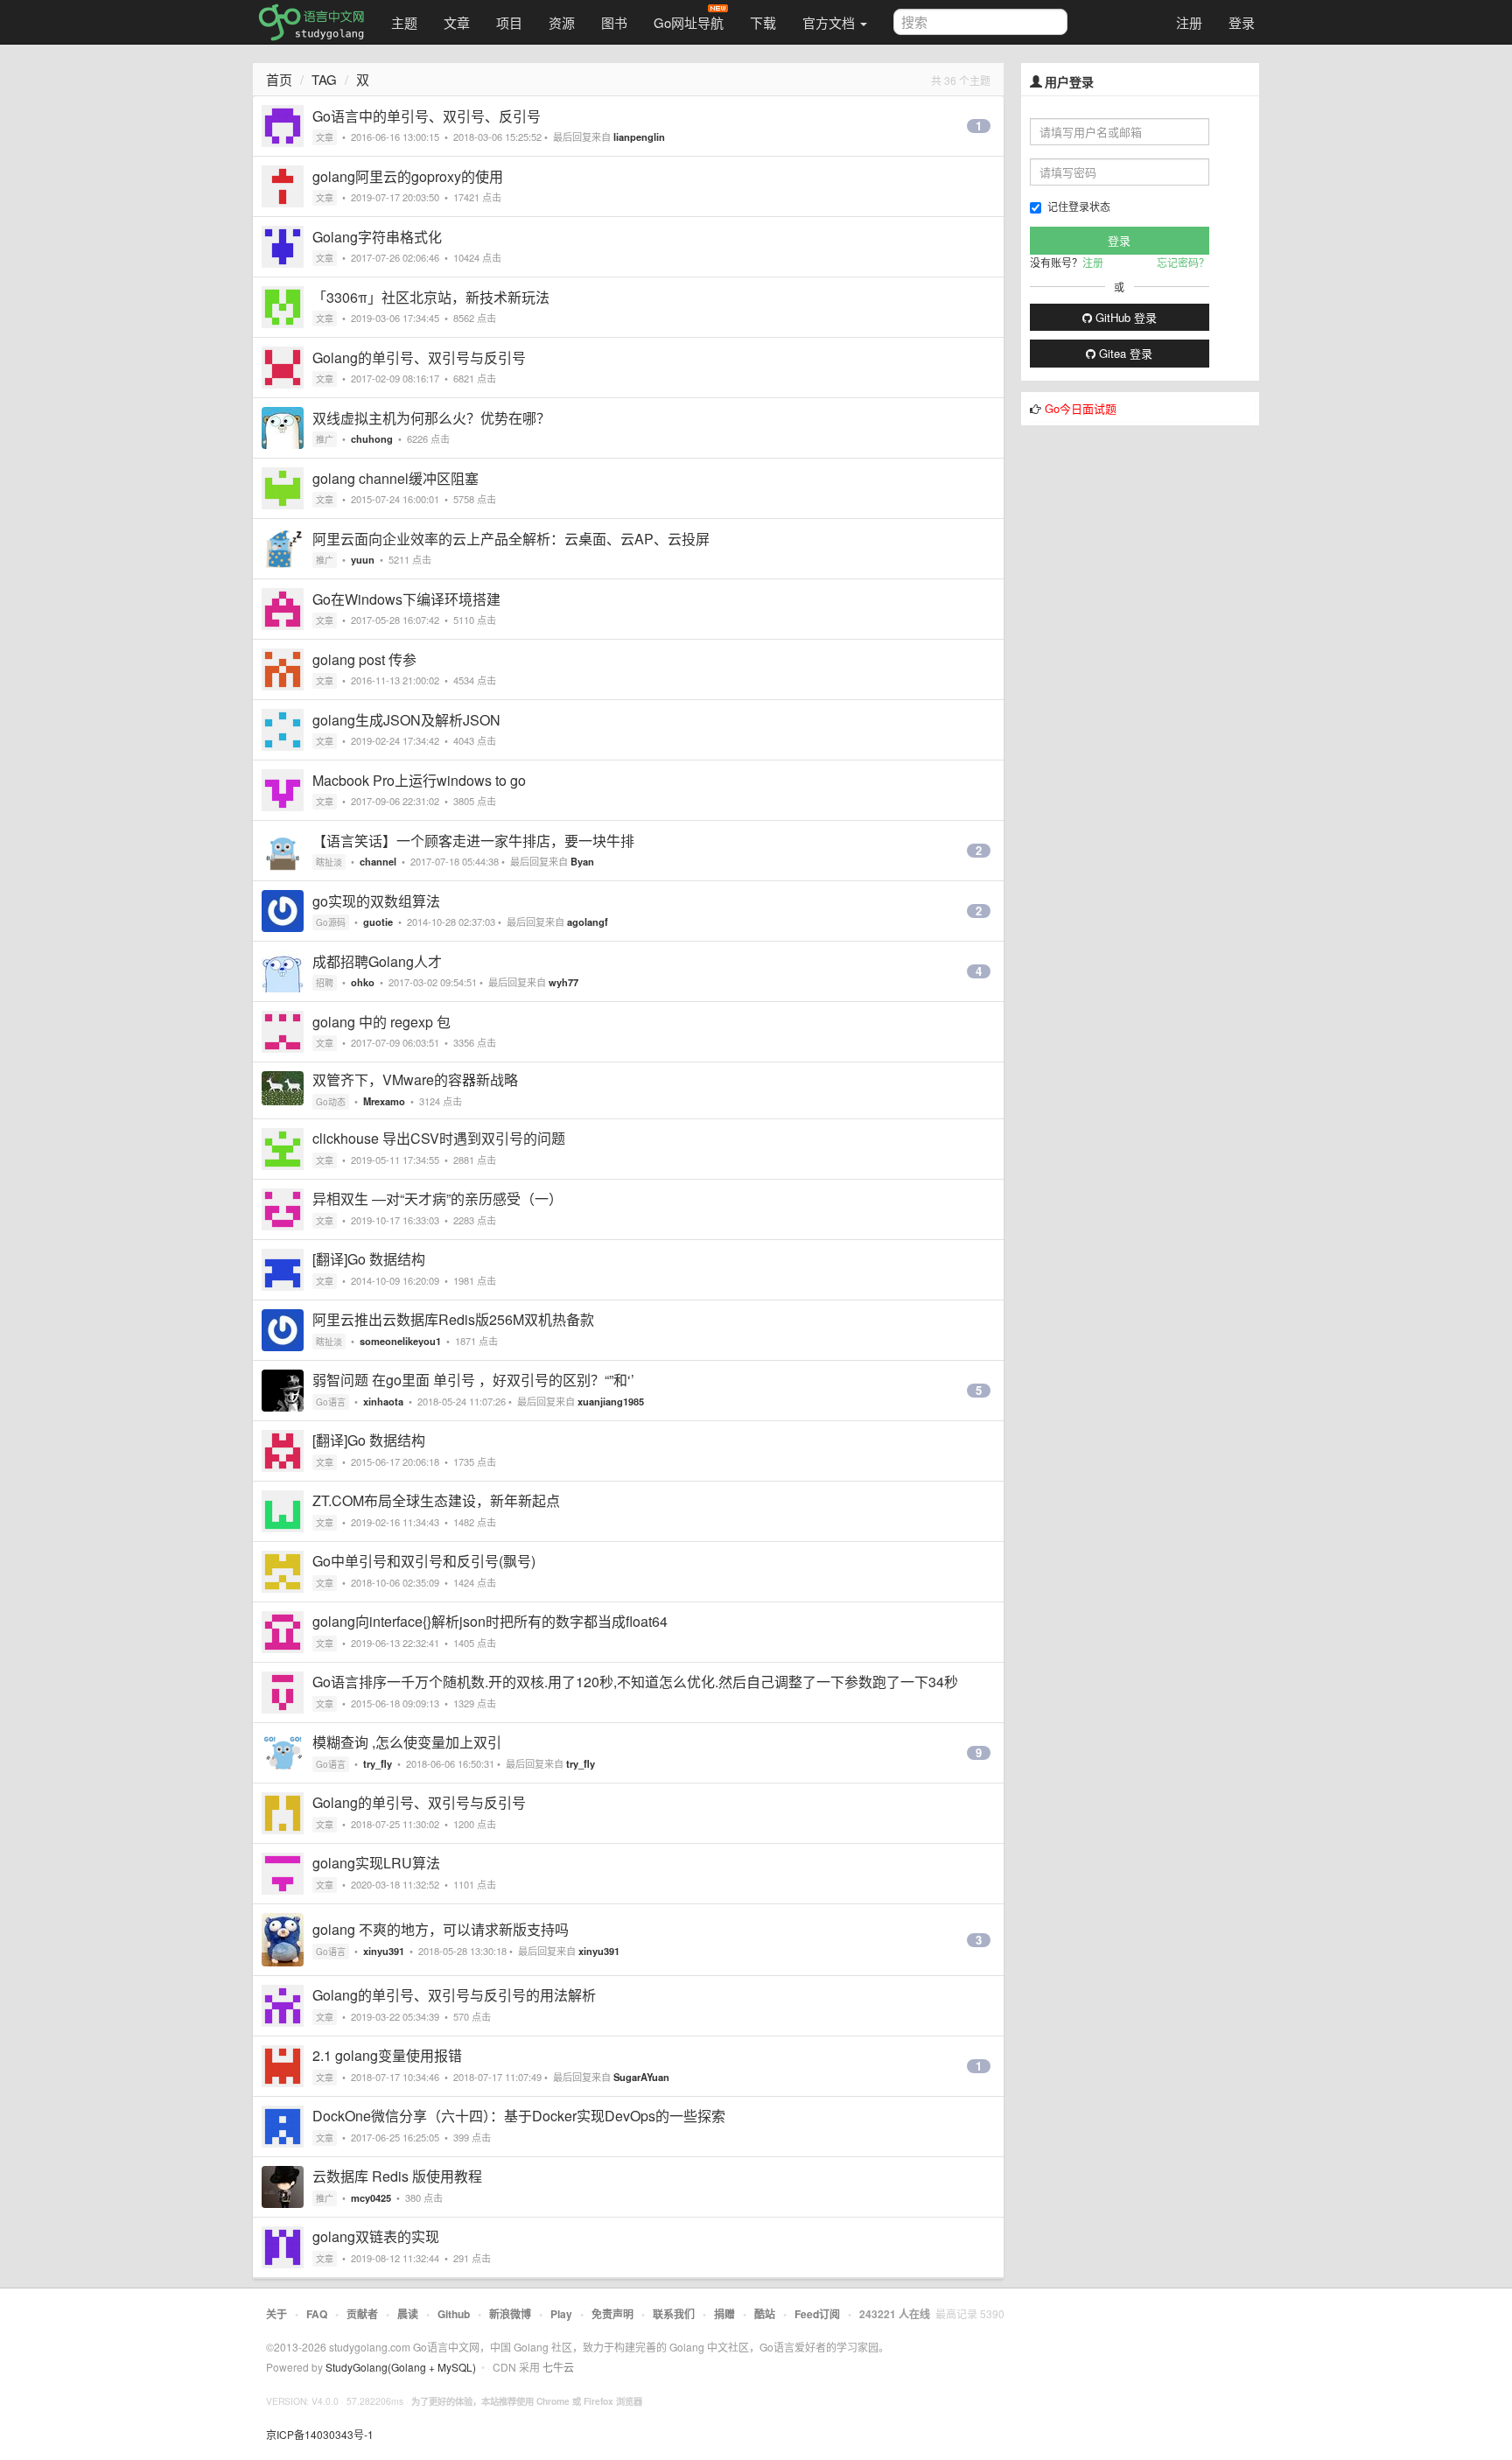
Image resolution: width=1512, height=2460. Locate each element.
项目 (509, 22)
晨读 (408, 2314)
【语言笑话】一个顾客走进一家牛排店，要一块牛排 (473, 841)
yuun (363, 559)
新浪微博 (510, 2314)
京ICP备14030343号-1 (320, 2434)
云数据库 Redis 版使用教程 (397, 2176)
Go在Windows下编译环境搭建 (406, 599)
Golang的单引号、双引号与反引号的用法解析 (454, 1995)
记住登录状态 (1079, 206)
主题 (404, 22)
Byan (582, 861)
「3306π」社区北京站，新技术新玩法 (431, 297)
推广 (325, 439)
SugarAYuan (641, 2077)
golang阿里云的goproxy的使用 (408, 176)
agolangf (588, 922)
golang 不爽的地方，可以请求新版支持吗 (441, 1929)
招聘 (325, 983)
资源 (562, 22)
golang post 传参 (364, 659)
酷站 (765, 2314)
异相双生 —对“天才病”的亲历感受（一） (437, 1198)
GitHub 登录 (1124, 317)
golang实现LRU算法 (376, 1863)
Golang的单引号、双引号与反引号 (419, 357)
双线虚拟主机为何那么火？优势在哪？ (431, 418)
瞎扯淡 (329, 862)
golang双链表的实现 (376, 2236)
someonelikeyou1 (400, 1341)
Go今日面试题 (1081, 408)
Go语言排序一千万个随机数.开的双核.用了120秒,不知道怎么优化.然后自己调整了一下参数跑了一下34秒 (635, 1682)
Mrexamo (384, 1101)
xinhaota (383, 1401)
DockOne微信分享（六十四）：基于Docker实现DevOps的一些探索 (519, 2116)
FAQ (317, 2314)
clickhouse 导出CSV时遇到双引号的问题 (439, 1138)
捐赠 (724, 2314)
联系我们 (674, 2314)
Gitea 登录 (1124, 353)
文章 (457, 22)
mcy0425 (371, 2197)
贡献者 (362, 2314)
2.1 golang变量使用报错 (387, 2055)
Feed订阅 (817, 2314)
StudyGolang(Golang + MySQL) (401, 2367)
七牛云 (558, 2367)
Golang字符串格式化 (377, 237)
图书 (614, 22)
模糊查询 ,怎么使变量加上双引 (407, 1742)
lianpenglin (639, 137)
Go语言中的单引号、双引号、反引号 (427, 116)
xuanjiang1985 (611, 1401)
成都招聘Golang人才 (377, 961)
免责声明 (612, 2314)
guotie (378, 922)
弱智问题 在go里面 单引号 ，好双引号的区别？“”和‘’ (473, 1380)
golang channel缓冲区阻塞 (395, 478)
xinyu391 (384, 1951)
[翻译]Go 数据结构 (369, 1259)
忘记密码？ (1183, 262)
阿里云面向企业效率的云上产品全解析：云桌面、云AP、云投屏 (511, 539)
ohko (363, 982)
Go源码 (331, 922)
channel (378, 861)
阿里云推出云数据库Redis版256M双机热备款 (453, 1319)
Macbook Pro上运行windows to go (419, 780)
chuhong (372, 438)
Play (561, 2314)
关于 (276, 2314)
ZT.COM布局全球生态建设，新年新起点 (436, 1500)
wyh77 (563, 982)
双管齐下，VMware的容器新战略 (415, 1079)
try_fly (378, 1763)
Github (454, 2314)
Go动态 (331, 1102)
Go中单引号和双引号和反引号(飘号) (424, 1561)
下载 (763, 22)
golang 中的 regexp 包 (381, 1022)
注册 (1189, 22)
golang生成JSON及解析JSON (406, 720)
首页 (279, 79)
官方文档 (830, 22)
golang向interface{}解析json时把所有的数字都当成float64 (490, 1621)
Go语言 (331, 1402)
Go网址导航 (689, 22)
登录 (1242, 22)
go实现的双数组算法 (376, 901)
